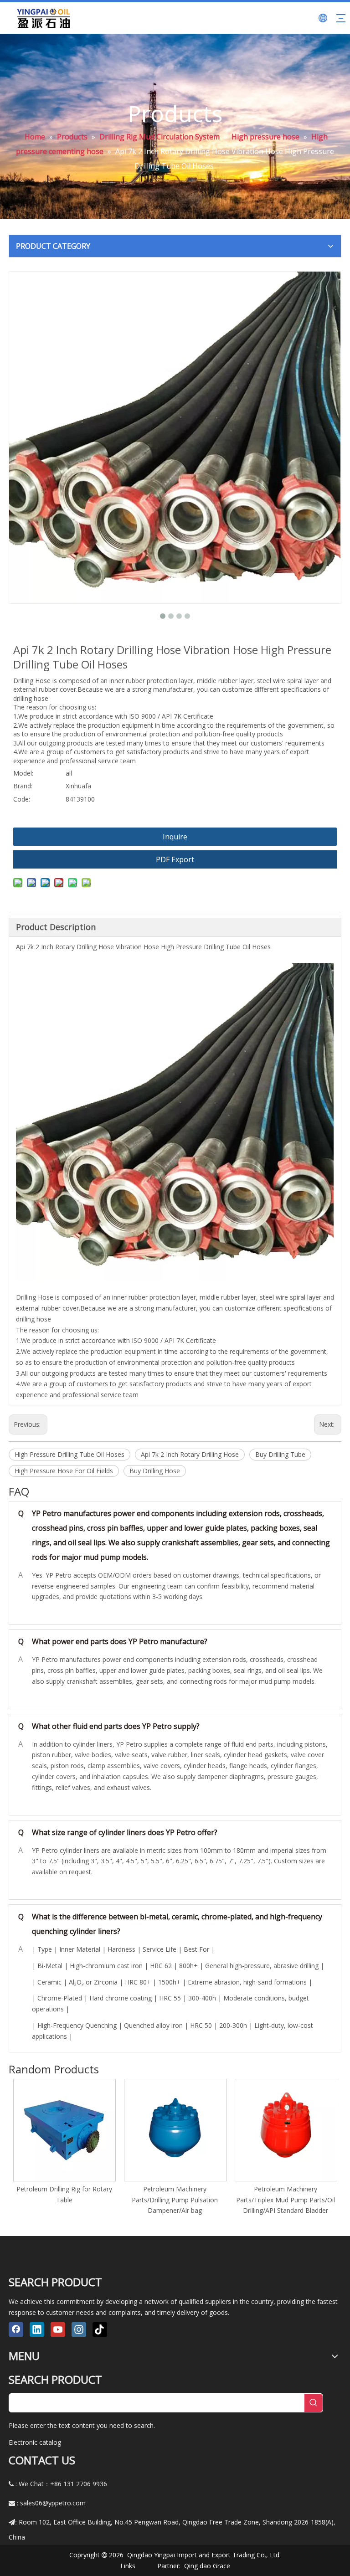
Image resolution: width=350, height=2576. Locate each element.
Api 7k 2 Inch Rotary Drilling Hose (190, 1454)
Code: (22, 799)
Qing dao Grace (207, 2566)
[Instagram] (79, 2329)
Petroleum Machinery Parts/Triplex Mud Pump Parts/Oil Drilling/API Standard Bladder (286, 2200)
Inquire (175, 837)
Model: (23, 773)
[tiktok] (100, 2329)
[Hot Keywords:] (314, 2403)
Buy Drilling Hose (155, 1471)
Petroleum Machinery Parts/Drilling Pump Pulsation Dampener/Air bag (175, 2200)
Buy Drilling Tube (280, 1454)
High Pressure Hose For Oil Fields (64, 1471)
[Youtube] (58, 2329)
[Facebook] (16, 2329)
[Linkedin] (37, 2329)
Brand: (23, 786)
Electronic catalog (35, 2442)
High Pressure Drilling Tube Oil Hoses (69, 1454)
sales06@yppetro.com (53, 2503)
